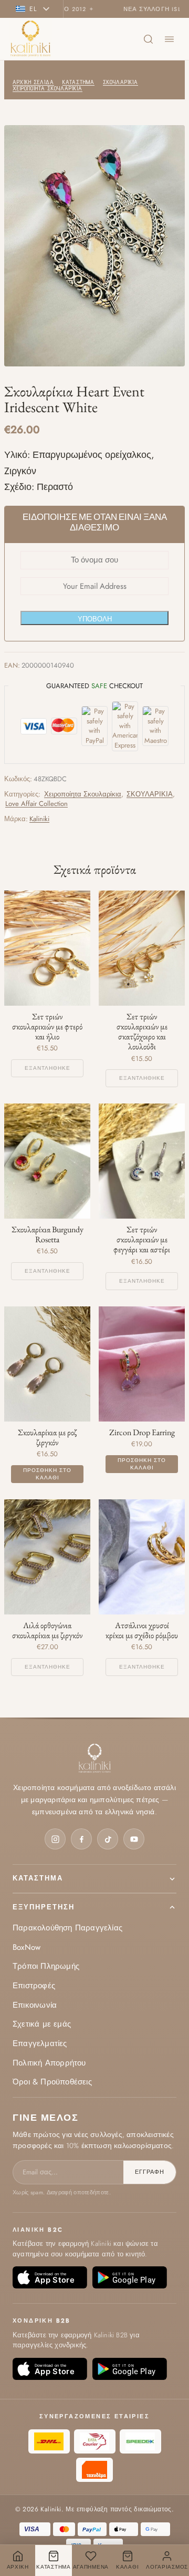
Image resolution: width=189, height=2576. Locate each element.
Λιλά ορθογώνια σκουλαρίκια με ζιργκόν (47, 1630)
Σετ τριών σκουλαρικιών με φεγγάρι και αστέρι (142, 1240)
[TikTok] (108, 1839)
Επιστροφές (34, 1986)
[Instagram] (55, 1839)
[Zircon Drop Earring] (142, 1364)
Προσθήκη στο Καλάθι (47, 1474)
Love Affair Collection (36, 804)
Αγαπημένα (91, 2567)
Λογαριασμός (167, 2567)
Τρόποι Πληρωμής (46, 1966)
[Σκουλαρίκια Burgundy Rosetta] (47, 1161)
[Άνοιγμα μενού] (169, 39)
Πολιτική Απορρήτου (49, 2063)
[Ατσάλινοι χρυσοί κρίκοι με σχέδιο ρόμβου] (142, 1557)
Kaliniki (39, 819)
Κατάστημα (38, 1878)
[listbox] (36, 9)
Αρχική (18, 2567)
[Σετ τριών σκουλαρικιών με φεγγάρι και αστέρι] (142, 1161)
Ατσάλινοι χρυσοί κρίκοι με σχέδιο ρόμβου (142, 1630)
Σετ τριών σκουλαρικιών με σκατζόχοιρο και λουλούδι (142, 1032)
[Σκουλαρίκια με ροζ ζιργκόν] (47, 1364)
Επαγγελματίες (40, 2043)
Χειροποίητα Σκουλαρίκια (48, 88)
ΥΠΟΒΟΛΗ (95, 619)
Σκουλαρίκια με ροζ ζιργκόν (47, 1437)
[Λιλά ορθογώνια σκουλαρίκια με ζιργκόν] (47, 1557)
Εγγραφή (150, 2172)
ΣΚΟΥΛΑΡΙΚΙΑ (120, 82)
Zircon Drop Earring (142, 1432)
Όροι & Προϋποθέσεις (52, 2082)
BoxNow (27, 1947)
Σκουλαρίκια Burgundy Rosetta (48, 1234)
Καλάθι (127, 2567)
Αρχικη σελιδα (33, 82)
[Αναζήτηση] (148, 39)
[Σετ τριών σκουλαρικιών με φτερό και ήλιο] (47, 948)
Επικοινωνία (35, 2005)
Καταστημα (78, 82)
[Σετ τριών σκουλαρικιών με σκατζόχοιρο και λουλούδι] (142, 948)
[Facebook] (81, 1839)
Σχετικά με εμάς (42, 2024)
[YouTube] (134, 1839)
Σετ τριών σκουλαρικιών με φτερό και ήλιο (47, 1027)
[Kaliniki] (31, 39)
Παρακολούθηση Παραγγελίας (67, 1928)
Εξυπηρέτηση (44, 1907)
